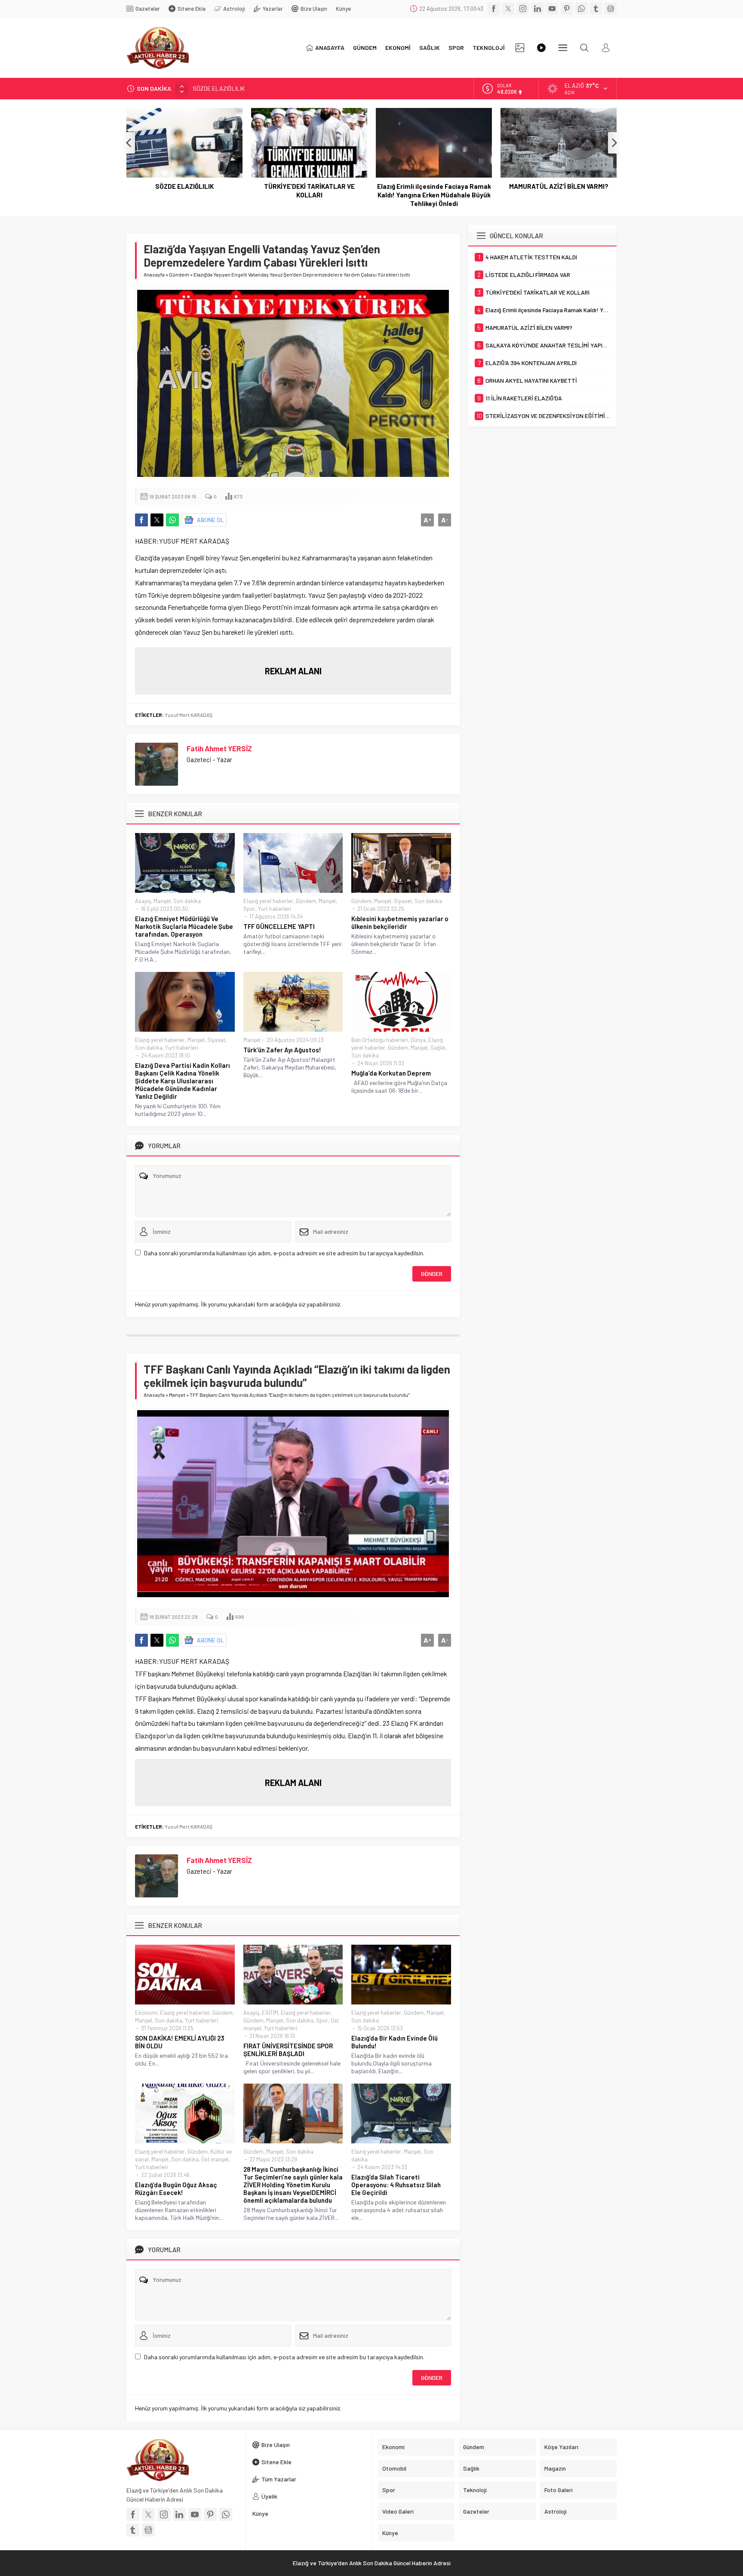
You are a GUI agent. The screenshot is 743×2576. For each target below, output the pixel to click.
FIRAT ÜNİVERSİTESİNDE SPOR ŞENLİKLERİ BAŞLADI (288, 2050)
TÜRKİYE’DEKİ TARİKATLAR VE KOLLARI (244, 88)
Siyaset (403, 901)
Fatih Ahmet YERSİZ (219, 748)
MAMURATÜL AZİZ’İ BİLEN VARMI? (559, 186)
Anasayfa (154, 274)
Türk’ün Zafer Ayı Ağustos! (282, 1050)
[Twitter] (508, 9)
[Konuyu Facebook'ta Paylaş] (141, 520)
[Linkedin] (537, 9)
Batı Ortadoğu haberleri (380, 1040)
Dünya (418, 1040)
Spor (249, 909)
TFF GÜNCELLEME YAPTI (279, 926)
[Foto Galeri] (520, 48)
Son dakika (187, 901)
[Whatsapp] (581, 9)
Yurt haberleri (275, 909)
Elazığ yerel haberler (268, 901)
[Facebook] (494, 9)
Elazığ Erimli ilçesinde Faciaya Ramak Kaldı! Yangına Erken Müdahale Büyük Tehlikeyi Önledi (434, 195)
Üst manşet (215, 2159)
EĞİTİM (270, 2013)
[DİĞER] (563, 48)
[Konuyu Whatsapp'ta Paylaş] (172, 520)
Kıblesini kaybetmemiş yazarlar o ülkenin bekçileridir (400, 922)
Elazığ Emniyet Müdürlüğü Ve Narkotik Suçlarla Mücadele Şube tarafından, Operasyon (184, 926)
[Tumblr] (596, 9)
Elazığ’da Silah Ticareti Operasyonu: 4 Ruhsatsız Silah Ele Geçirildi (396, 2185)
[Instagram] (523, 9)
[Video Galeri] (541, 48)
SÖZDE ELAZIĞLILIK (184, 186)
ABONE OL (210, 520)
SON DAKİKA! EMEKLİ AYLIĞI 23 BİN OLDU (180, 2042)
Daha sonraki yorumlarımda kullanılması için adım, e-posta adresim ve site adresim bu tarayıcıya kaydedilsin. (284, 1253)
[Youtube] (552, 9)
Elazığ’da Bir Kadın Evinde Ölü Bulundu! (395, 2042)
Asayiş (143, 901)
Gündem (179, 274)
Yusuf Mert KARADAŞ (189, 715)
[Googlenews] (611, 9)
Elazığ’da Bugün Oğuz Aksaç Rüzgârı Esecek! (176, 2189)
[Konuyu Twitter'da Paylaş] (157, 520)
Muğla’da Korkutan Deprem (391, 1073)
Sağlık (438, 1048)
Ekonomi (146, 2013)
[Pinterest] (567, 9)
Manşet (162, 901)
